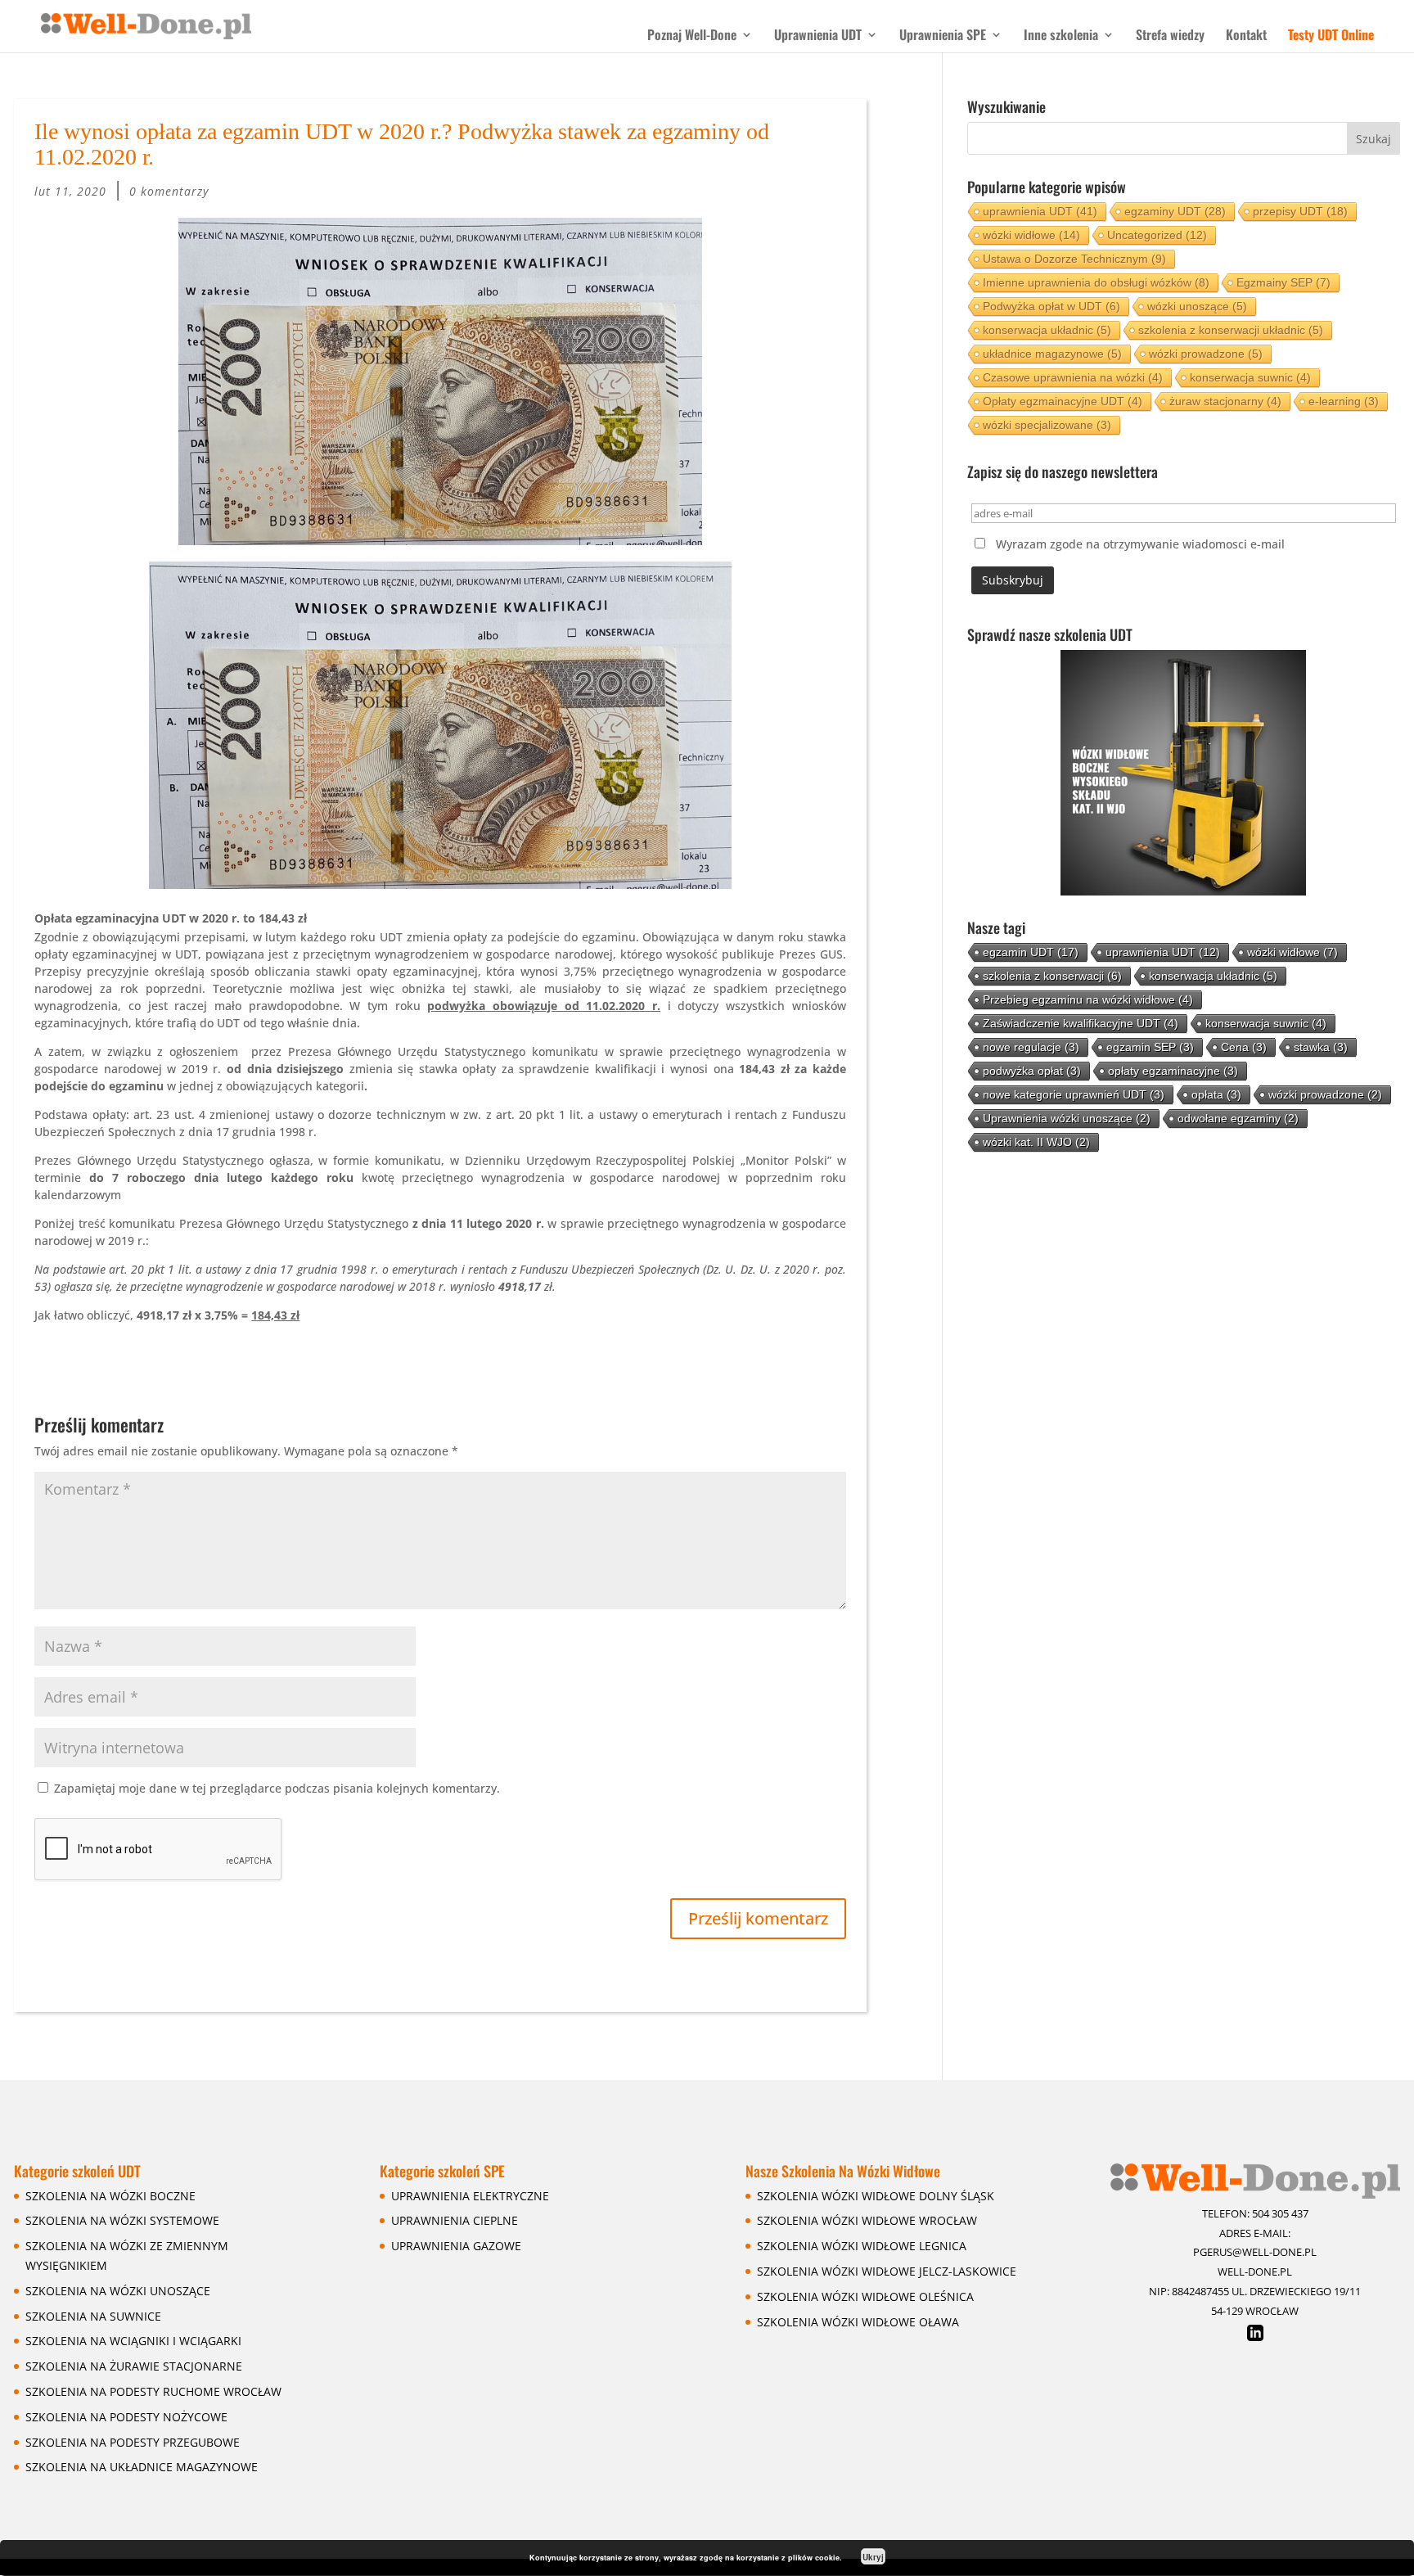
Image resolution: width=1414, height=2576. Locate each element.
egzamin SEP (1150, 1047)
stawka (1321, 1047)
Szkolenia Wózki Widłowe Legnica (862, 2246)
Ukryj (873, 2557)
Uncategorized (1157, 235)
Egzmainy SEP (1283, 282)
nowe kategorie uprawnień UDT (1074, 1094)
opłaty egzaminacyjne (1173, 1071)
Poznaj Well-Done (692, 36)
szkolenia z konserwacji (1052, 976)
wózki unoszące (1197, 306)
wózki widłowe (1031, 235)
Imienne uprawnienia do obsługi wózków (1096, 282)
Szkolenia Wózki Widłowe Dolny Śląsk (876, 2196)
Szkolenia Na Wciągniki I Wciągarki (133, 2341)
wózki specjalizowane (1047, 425)
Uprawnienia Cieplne (455, 2220)
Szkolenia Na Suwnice (93, 2316)
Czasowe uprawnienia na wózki (1073, 377)
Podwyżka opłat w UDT (1051, 306)
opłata (1216, 1094)
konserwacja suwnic (1250, 377)
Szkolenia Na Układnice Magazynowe (142, 2467)
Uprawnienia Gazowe (456, 2246)
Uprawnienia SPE (943, 36)
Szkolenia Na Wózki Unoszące (118, 2291)
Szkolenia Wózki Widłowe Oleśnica (865, 2296)
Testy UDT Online (1331, 36)
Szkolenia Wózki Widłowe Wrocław (867, 2220)
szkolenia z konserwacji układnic (1231, 330)
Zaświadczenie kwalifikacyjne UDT (1081, 1023)
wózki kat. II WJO (1036, 1142)
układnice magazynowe (1052, 354)
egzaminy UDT (1175, 211)
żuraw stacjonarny (1225, 401)
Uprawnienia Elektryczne (470, 2196)
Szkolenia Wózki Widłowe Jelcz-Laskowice (887, 2271)
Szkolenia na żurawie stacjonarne (134, 2366)
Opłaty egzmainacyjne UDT (1063, 401)
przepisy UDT (1300, 211)
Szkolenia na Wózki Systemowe (122, 2220)
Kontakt (1246, 36)
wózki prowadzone (1206, 354)
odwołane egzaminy (1238, 1118)
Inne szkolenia (1061, 36)
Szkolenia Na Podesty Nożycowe (126, 2417)
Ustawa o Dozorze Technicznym (1074, 259)
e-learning (1344, 401)
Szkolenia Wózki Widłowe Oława (858, 2322)
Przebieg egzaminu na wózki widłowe (1088, 999)
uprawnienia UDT (1040, 211)
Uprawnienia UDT (818, 36)
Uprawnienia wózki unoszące (1067, 1118)
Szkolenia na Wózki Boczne (110, 2196)
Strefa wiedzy (1170, 36)
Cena (1244, 1047)
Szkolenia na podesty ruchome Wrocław (153, 2391)
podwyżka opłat (1032, 1071)
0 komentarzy (169, 191)
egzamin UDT (1031, 952)
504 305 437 (1280, 2213)
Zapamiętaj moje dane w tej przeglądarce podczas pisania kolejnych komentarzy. (277, 1788)
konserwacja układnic (1047, 330)
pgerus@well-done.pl (1255, 2252)
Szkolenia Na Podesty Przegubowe (133, 2442)
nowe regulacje (1031, 1047)
